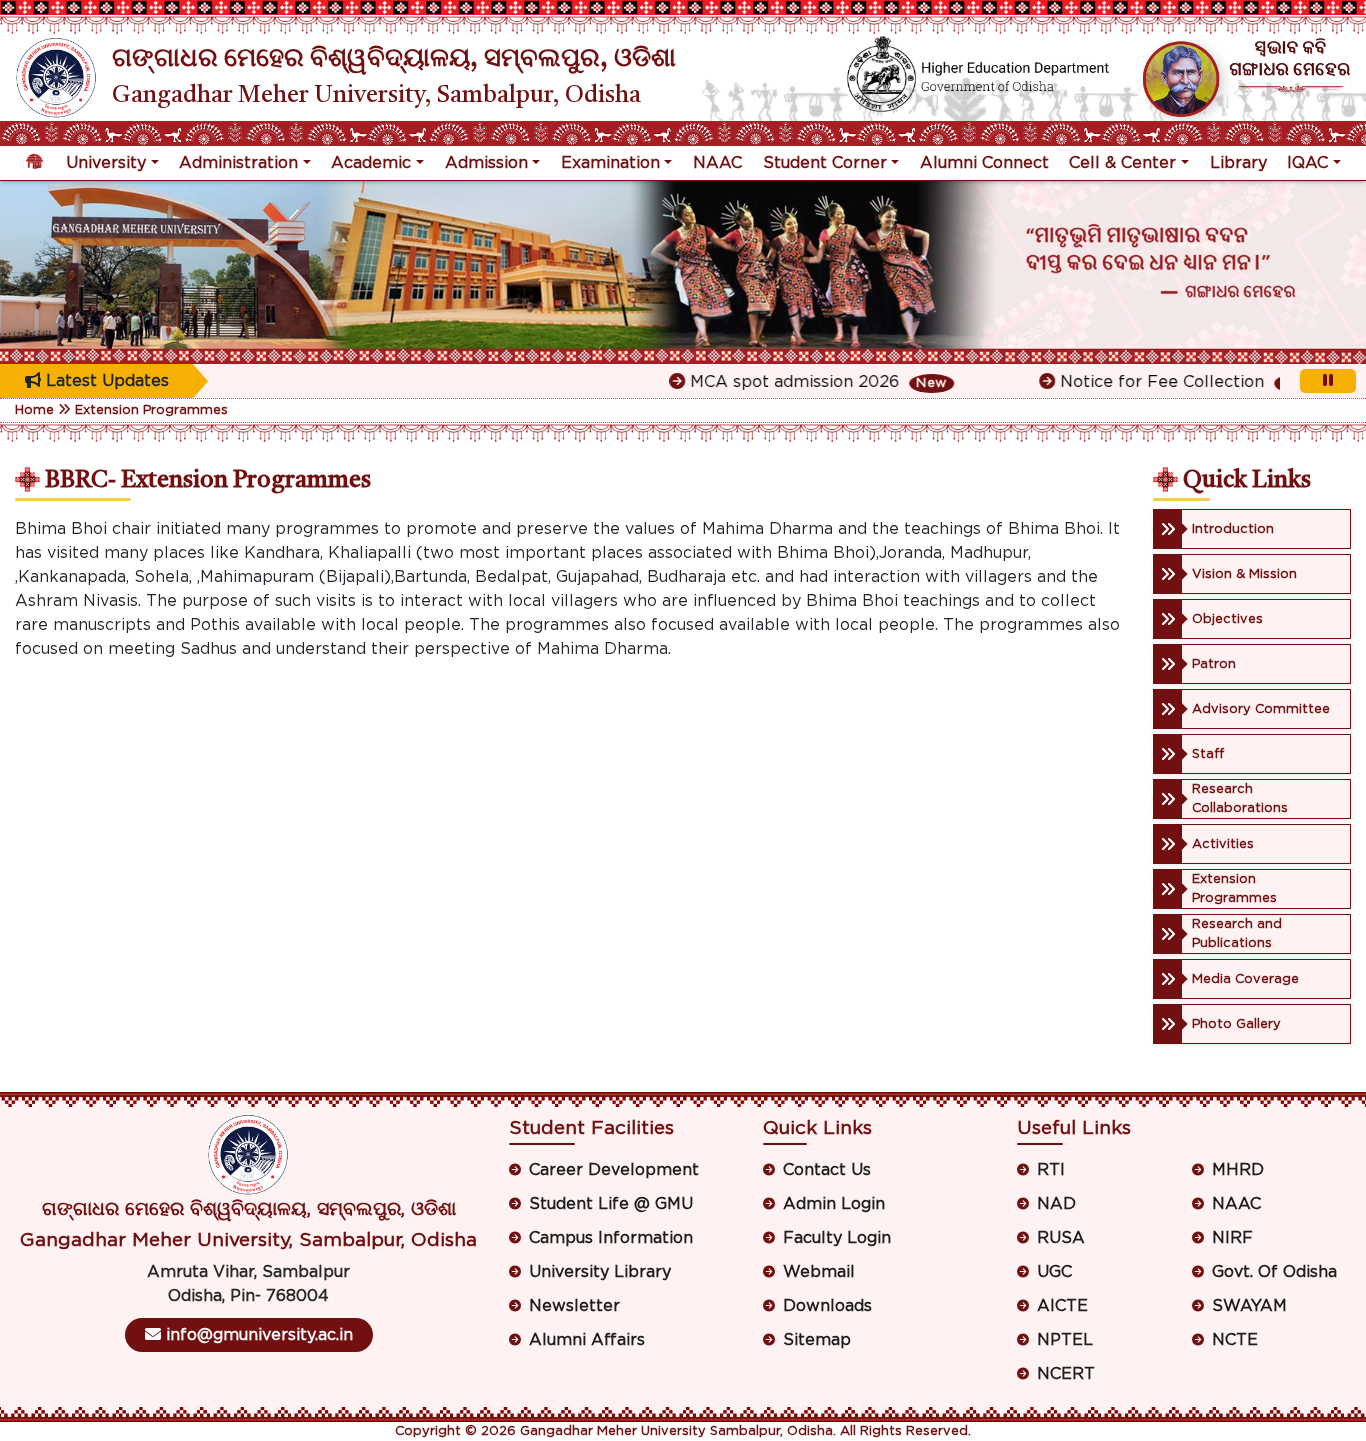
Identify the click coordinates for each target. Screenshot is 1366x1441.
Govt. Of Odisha (1274, 1272)
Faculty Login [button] (837, 1238)
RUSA (1061, 1238)
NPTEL (1065, 1340)
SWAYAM (1249, 1306)
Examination (610, 163)
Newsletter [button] (574, 1306)
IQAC (1307, 163)
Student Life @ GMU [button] (611, 1204)
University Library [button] (600, 1272)
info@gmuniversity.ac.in (257, 1335)
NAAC (717, 163)
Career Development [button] (614, 1170)
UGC (1054, 1272)
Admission (486, 163)
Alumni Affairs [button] (587, 1340)
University (106, 163)
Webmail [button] (819, 1272)
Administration (238, 163)
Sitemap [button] (817, 1340)
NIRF (1232, 1238)
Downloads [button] (827, 1306)
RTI (1051, 1170)
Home (34, 410)
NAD (1056, 1204)
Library (1238, 163)
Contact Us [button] (827, 1170)
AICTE (1062, 1306)
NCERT (1066, 1374)
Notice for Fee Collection (1142, 382)
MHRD (1238, 1170)
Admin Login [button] (834, 1204)
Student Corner (825, 163)
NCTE (1235, 1340)
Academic (371, 163)
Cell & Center (1122, 163)
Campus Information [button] (611, 1238)
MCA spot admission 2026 (775, 382)
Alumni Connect (984, 163)
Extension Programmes (151, 410)
